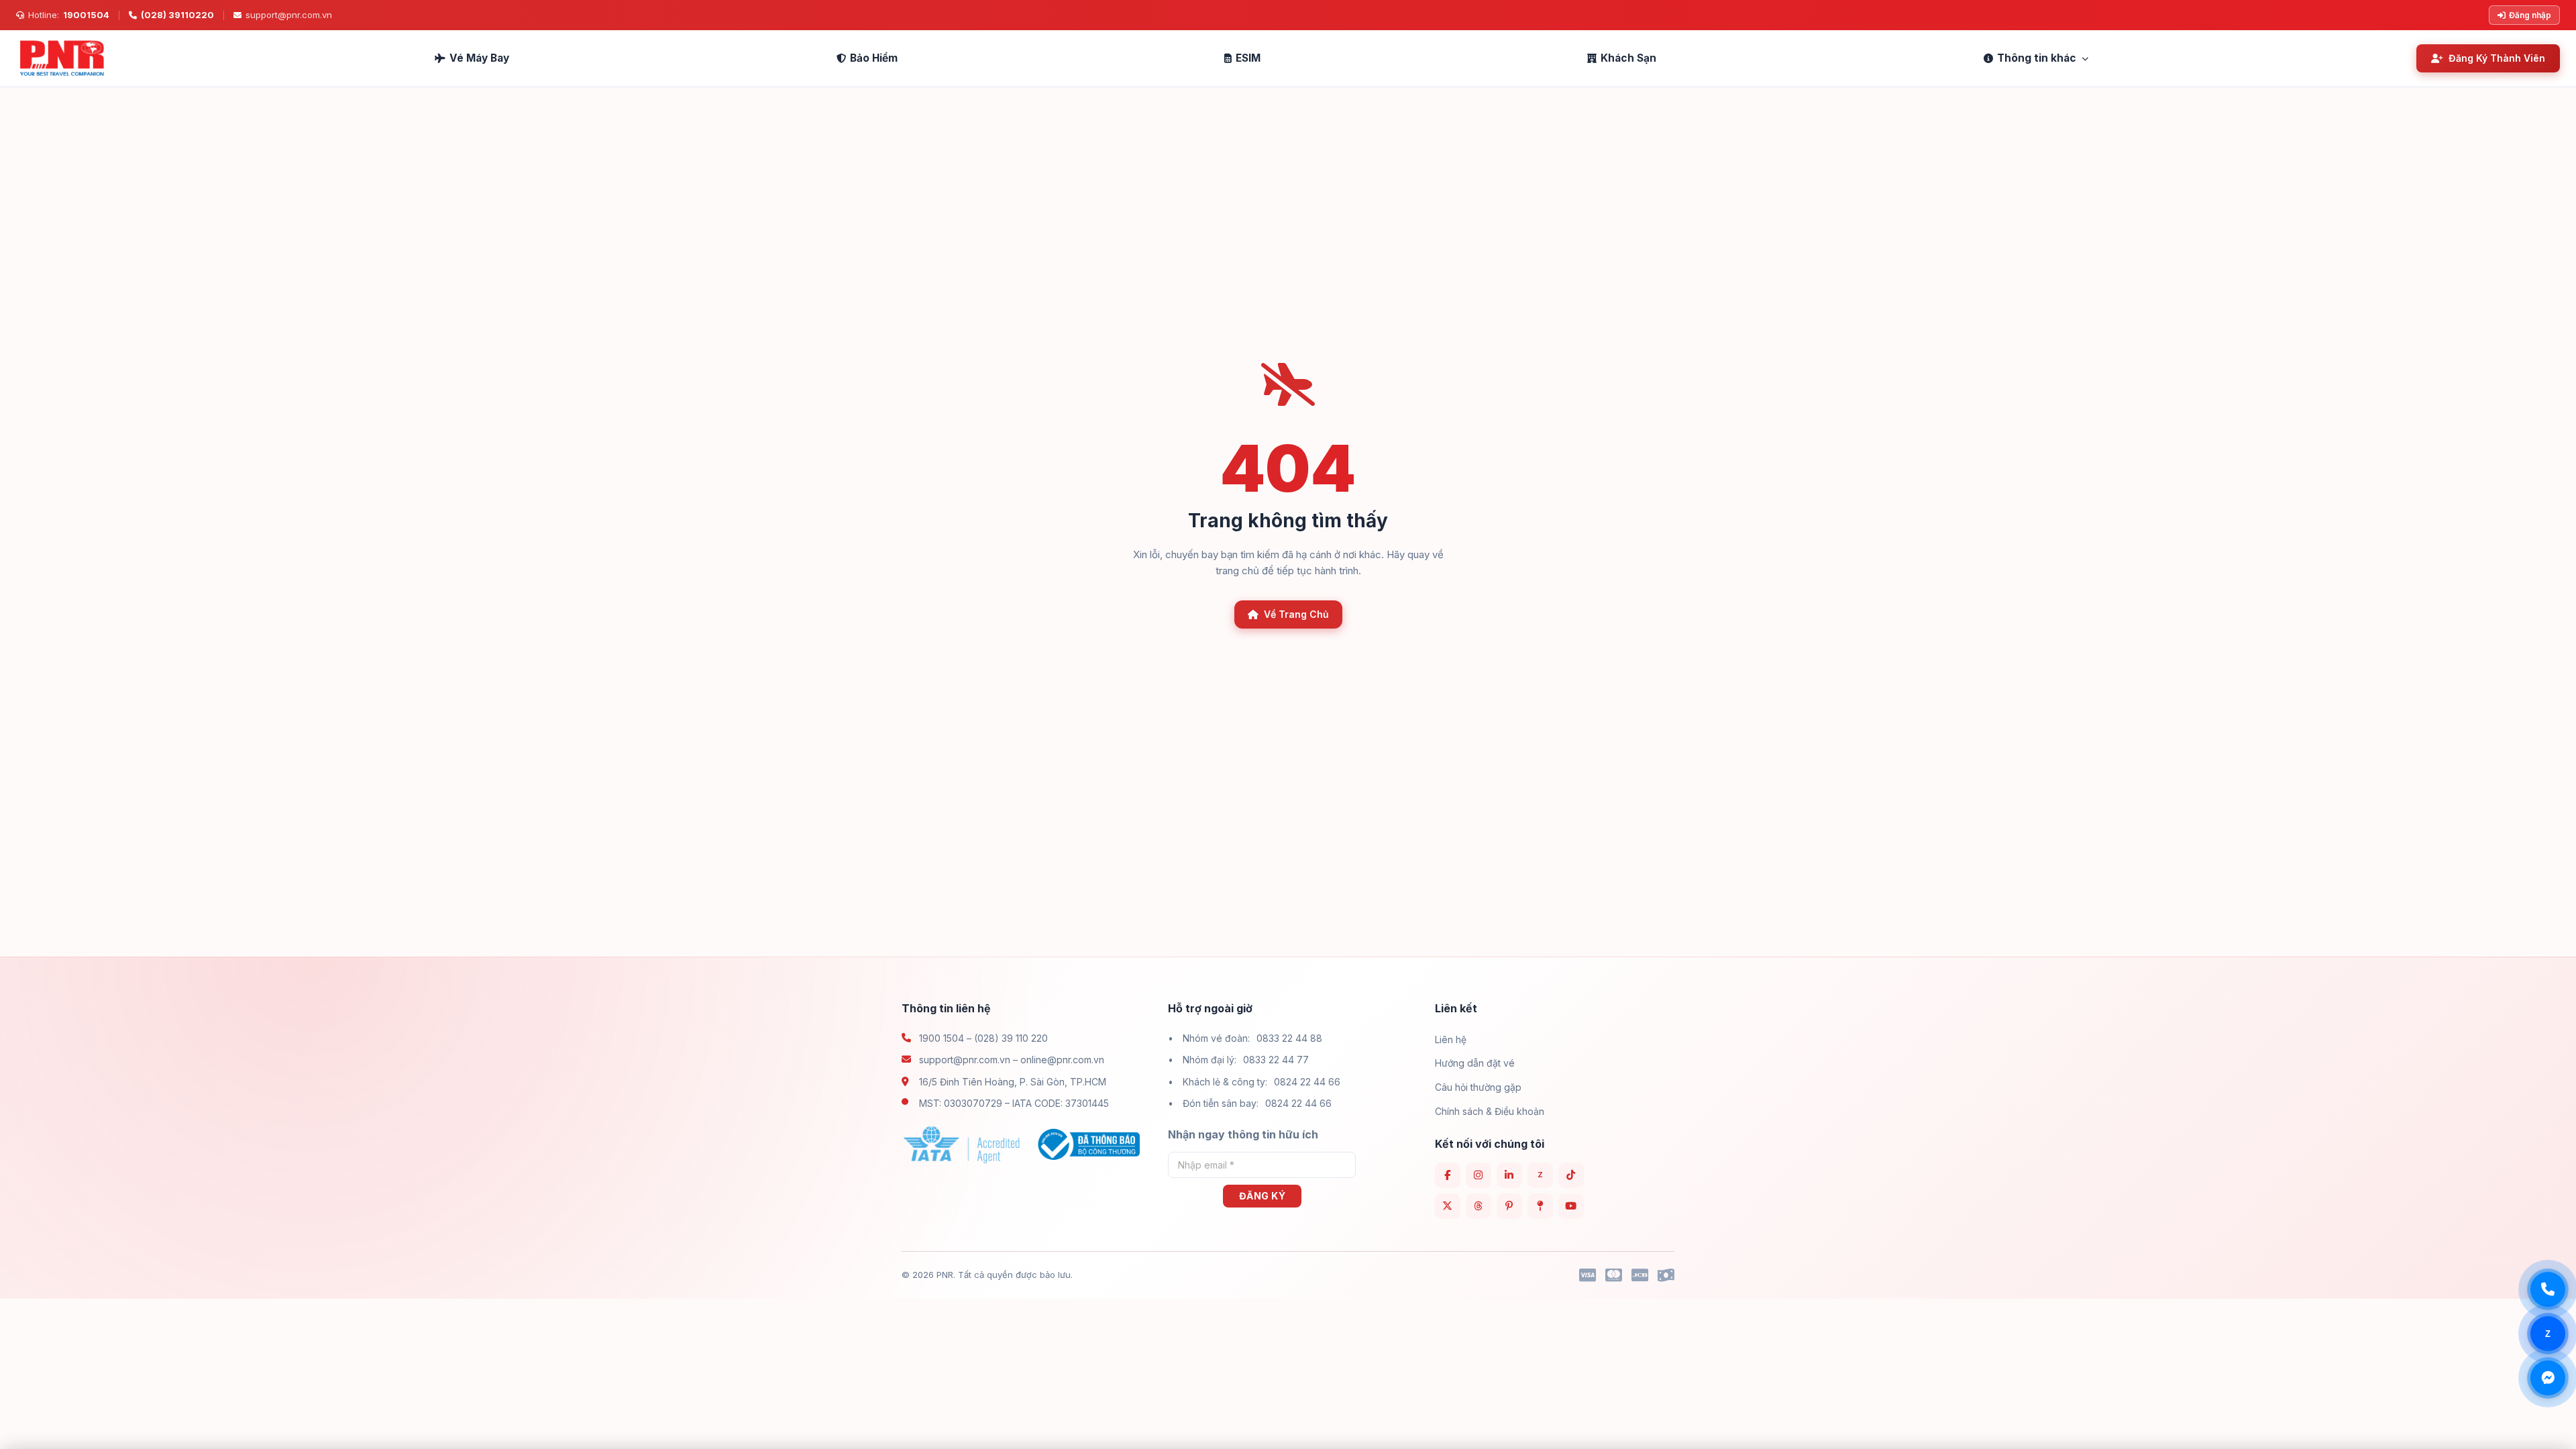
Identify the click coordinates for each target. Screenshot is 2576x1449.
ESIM (1248, 58)
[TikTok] (1571, 1175)
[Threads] (1479, 1206)
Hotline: (69, 15)
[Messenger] (2548, 1378)
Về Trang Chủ (1296, 614)
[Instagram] (1479, 1175)
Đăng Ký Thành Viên (2497, 58)
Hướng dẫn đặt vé (1475, 1063)
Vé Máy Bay (479, 58)
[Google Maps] (1540, 1206)
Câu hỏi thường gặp (1478, 1087)
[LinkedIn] (1509, 1175)
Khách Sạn (1628, 58)
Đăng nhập (2530, 15)
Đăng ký (1263, 1196)
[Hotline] (2548, 1289)
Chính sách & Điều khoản (1490, 1111)
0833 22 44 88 (1289, 1038)
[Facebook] (1448, 1175)
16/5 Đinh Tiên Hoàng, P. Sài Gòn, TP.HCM (1013, 1082)
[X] (1448, 1206)
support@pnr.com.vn (289, 15)
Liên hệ (1451, 1039)
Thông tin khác (2037, 58)
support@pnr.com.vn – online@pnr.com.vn (1012, 1060)
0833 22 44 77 (1276, 1060)
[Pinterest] (1509, 1206)
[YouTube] (1571, 1206)
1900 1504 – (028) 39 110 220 (983, 1038)
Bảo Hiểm (874, 58)
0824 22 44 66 (1307, 1082)
